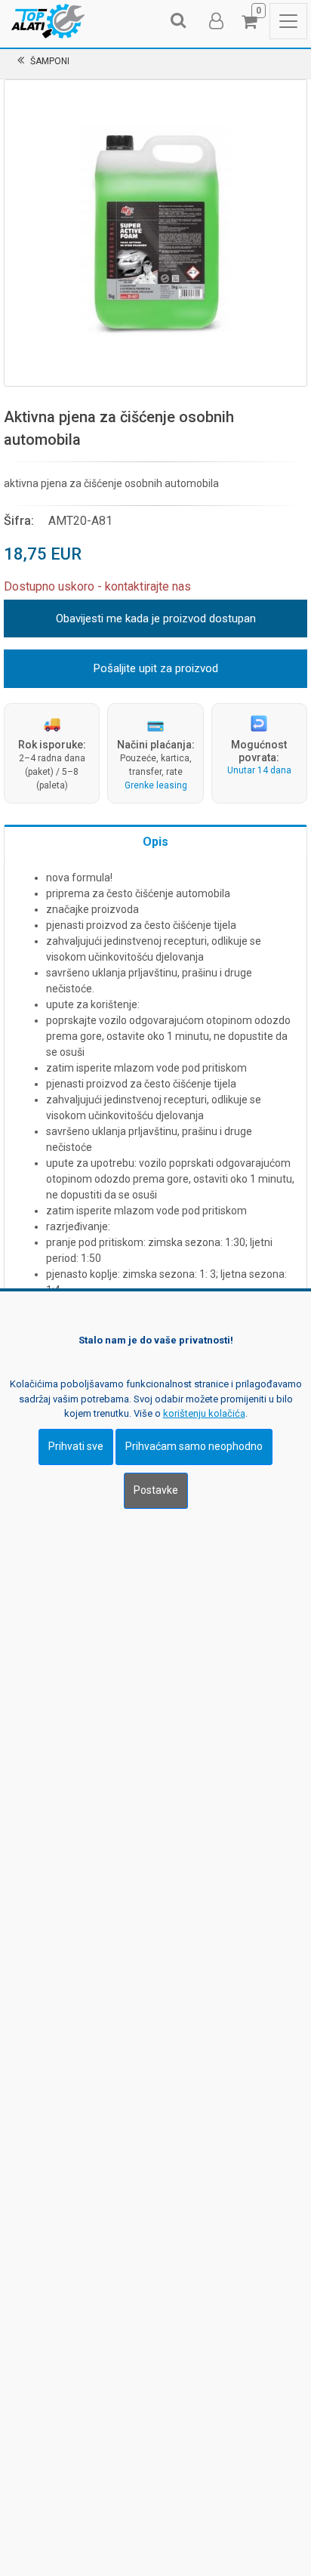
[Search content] (179, 21)
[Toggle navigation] (288, 21)
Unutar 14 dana (259, 770)
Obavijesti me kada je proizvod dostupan (156, 619)
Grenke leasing (156, 785)
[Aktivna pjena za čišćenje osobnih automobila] (155, 231)
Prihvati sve (76, 1446)
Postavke (156, 1490)
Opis (155, 842)
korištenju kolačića (204, 1413)
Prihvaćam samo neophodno (194, 1446)
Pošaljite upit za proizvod (156, 668)
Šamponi (50, 61)
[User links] (215, 21)
